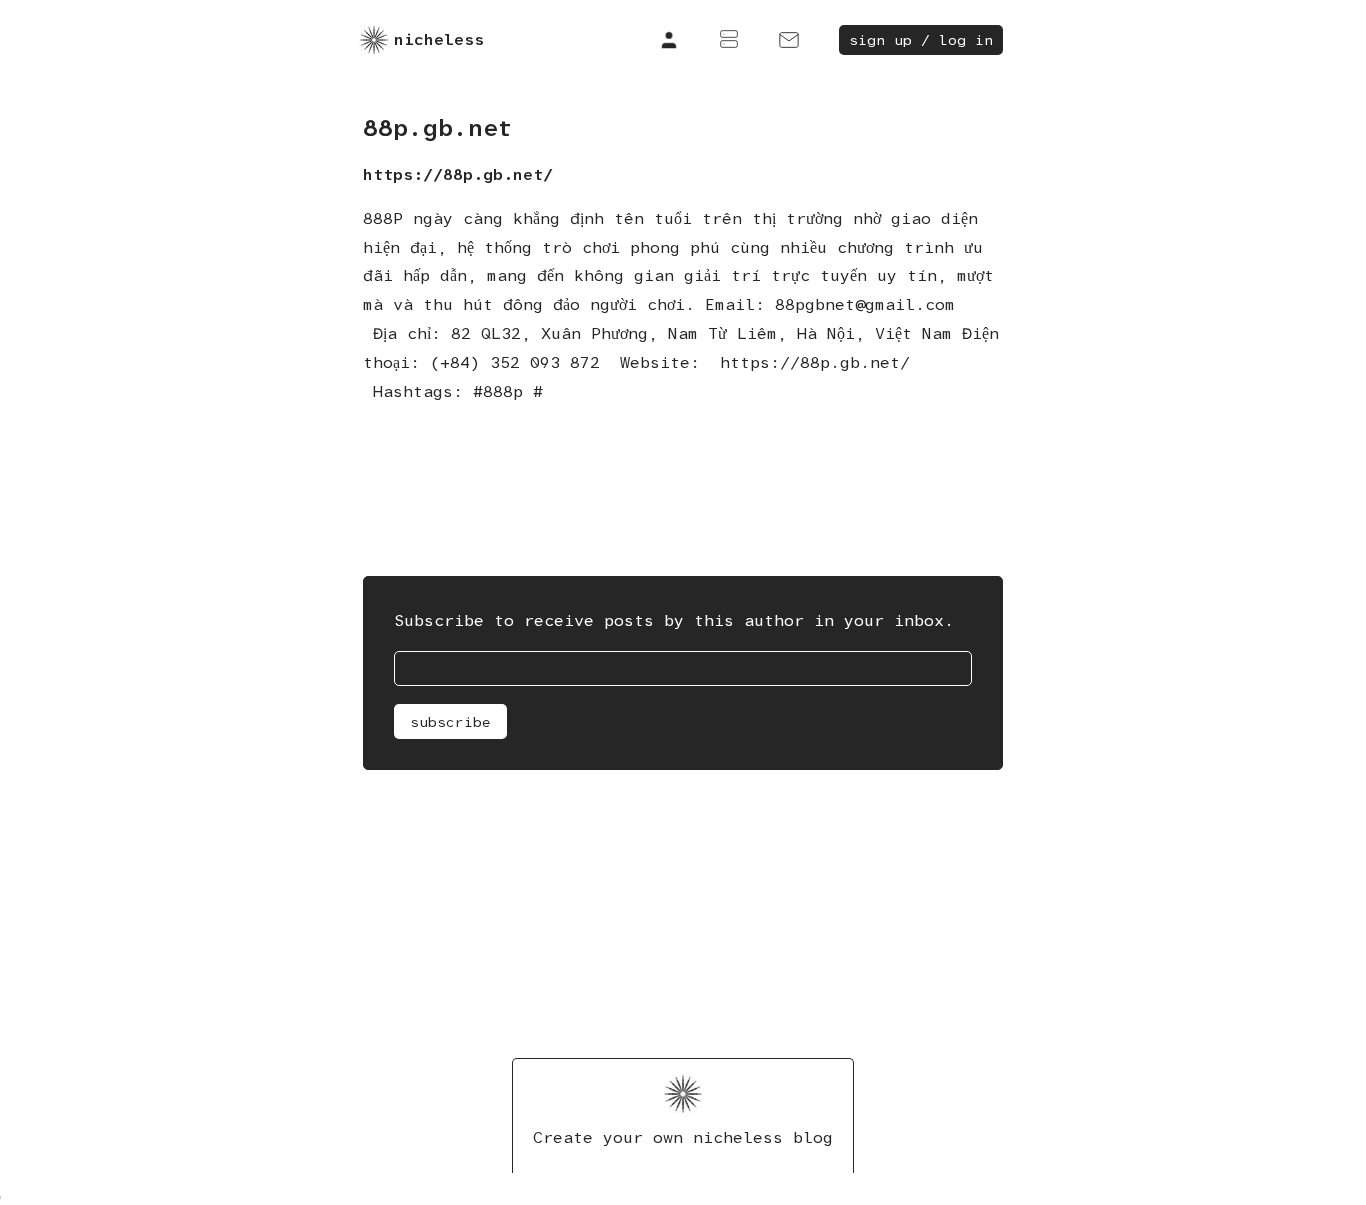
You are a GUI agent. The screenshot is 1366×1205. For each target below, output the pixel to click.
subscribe (450, 722)
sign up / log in (921, 40)
